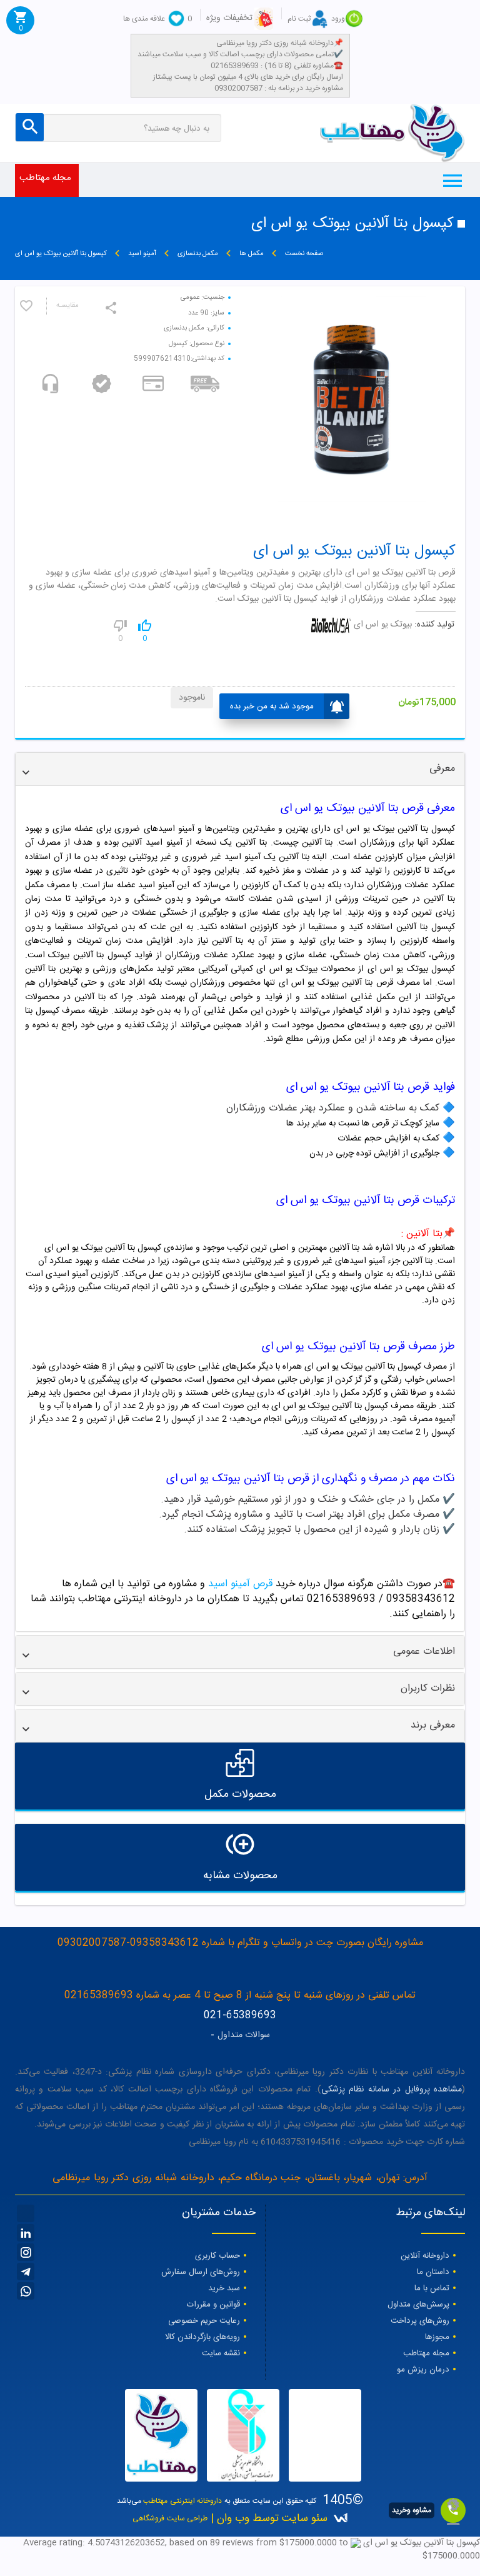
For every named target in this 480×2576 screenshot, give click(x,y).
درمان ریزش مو (423, 2370)
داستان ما (433, 2272)
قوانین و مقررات (213, 2305)
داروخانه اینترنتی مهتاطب (182, 2501)
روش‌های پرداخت (420, 2321)
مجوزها (437, 2337)
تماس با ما (432, 2288)
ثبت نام (299, 19)
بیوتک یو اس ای (383, 625)
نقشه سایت (221, 2353)
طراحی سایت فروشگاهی (170, 2518)
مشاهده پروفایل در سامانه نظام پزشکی (392, 2090)
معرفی (442, 769)
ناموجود (192, 698)
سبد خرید (224, 2288)
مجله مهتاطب (45, 178)
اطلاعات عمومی (424, 1652)
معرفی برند (433, 1725)
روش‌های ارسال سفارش (201, 2272)
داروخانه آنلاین (425, 2256)
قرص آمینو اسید (239, 1584)
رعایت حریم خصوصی (204, 2321)
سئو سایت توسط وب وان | (267, 2519)
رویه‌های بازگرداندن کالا (202, 2337)
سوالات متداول (244, 2035)
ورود (338, 19)
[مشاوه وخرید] (453, 2510)
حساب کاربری (217, 2256)
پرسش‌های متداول (418, 2305)
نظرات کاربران (428, 1688)
